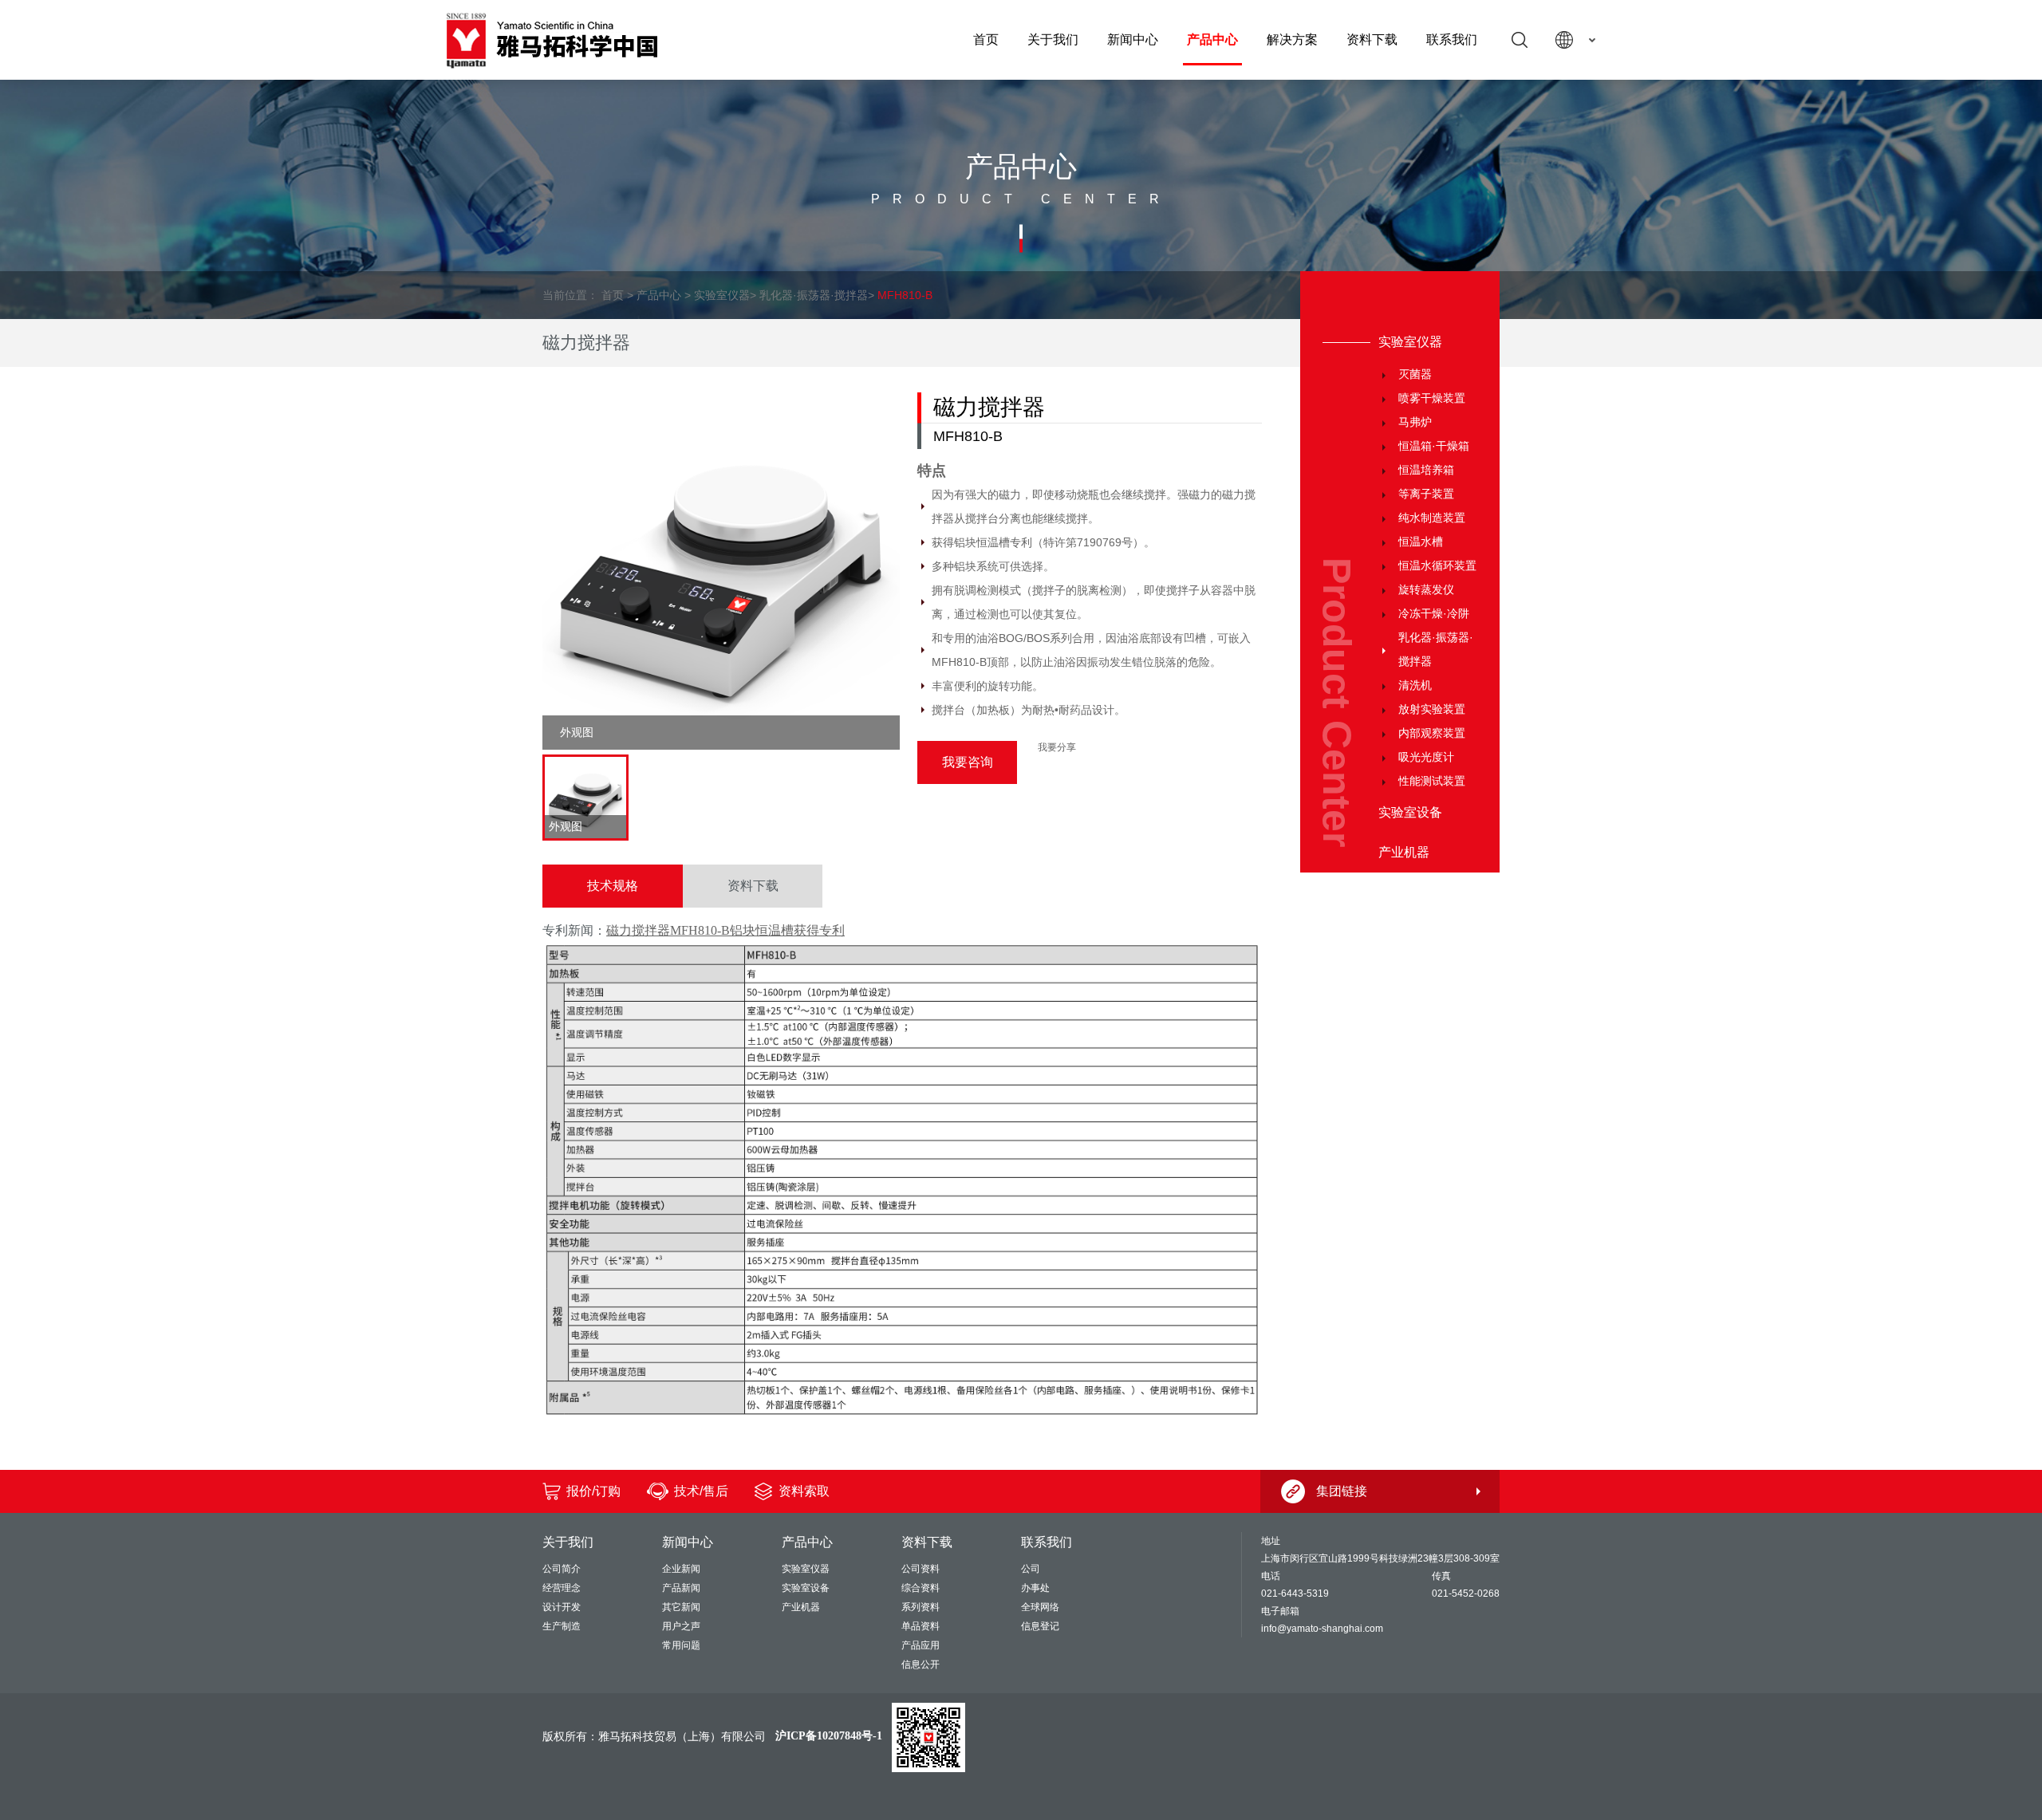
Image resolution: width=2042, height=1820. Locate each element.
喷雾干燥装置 (1432, 398)
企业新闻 (681, 1569)
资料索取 (804, 1491)
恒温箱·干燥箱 (1434, 446)
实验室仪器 (722, 295)
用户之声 (681, 1626)
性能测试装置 (1432, 781)
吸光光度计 (1426, 757)
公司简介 (562, 1569)
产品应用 (920, 1645)
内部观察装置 (1432, 733)
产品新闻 (681, 1588)
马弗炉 (1415, 422)
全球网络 (1040, 1607)
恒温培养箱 (1426, 470)
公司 (1031, 1569)
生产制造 (562, 1626)
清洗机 (1415, 685)
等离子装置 (1426, 494)
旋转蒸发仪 (1426, 589)
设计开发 (562, 1607)
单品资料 (920, 1626)
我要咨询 (968, 762)
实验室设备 (1410, 812)
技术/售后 (701, 1491)
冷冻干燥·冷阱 (1434, 613)
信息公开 (920, 1664)
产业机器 (1404, 852)
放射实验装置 (1432, 709)
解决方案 (1292, 39)
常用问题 (681, 1645)
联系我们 (1452, 39)
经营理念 (562, 1588)
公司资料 (920, 1569)
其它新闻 (681, 1607)
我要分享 (1057, 747)
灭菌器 (1415, 374)
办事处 (1035, 1588)
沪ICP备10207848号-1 (829, 1736)
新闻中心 (1133, 39)
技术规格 (613, 886)
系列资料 (920, 1607)
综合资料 (920, 1588)
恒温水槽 (1421, 542)
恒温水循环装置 (1437, 565)
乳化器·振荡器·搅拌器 (814, 295)
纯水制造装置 (1432, 518)
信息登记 (1040, 1626)
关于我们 (1053, 39)
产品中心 (1212, 39)
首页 (986, 39)
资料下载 (1372, 39)
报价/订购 (593, 1491)
